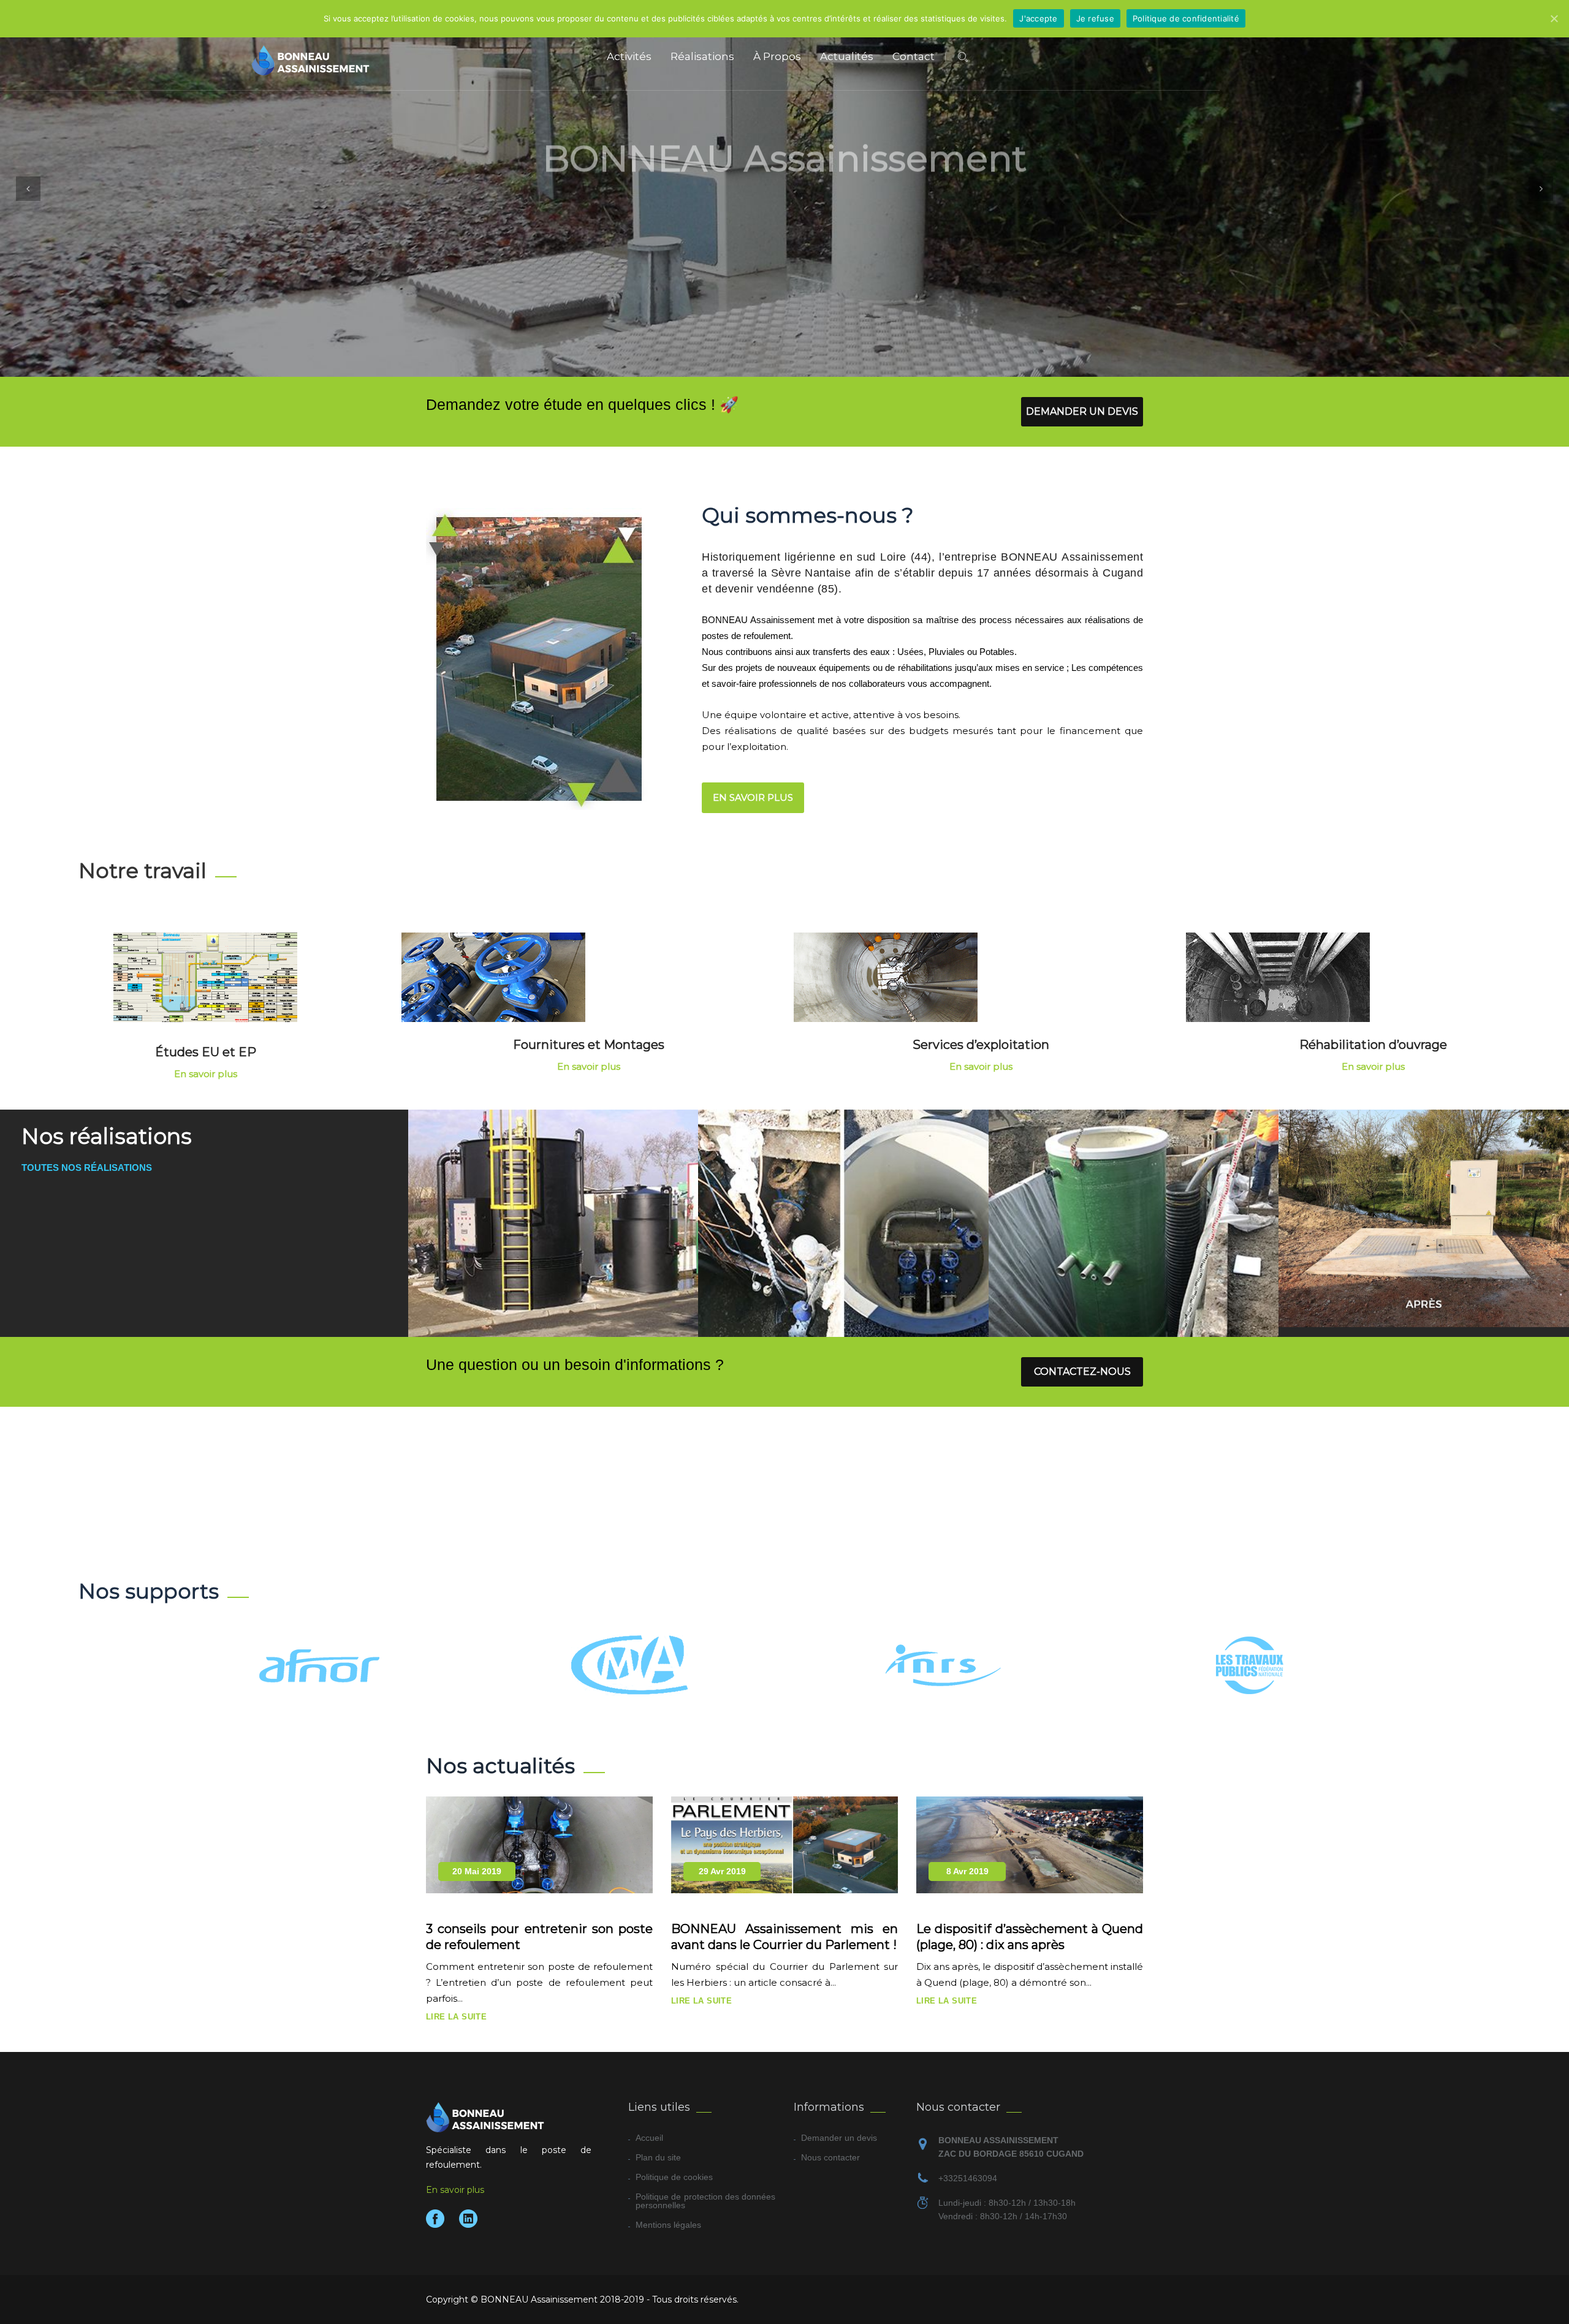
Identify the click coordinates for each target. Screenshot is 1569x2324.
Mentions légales (668, 2225)
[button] (28, 189)
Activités (629, 56)
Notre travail (142, 871)
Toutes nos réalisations (87, 1168)
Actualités (847, 56)
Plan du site (658, 2157)
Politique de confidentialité (1186, 18)
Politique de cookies (674, 2177)
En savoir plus (856, 240)
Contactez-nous (1082, 1372)
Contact (914, 56)
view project (553, 1236)
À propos (777, 56)
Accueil (649, 2138)
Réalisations (702, 56)
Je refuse (1095, 18)
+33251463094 (968, 2178)
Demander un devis (1082, 411)
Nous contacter (830, 2157)
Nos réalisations (717, 240)
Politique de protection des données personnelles (705, 2201)
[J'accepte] (1554, 18)
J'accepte (1038, 18)
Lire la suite (456, 2017)
